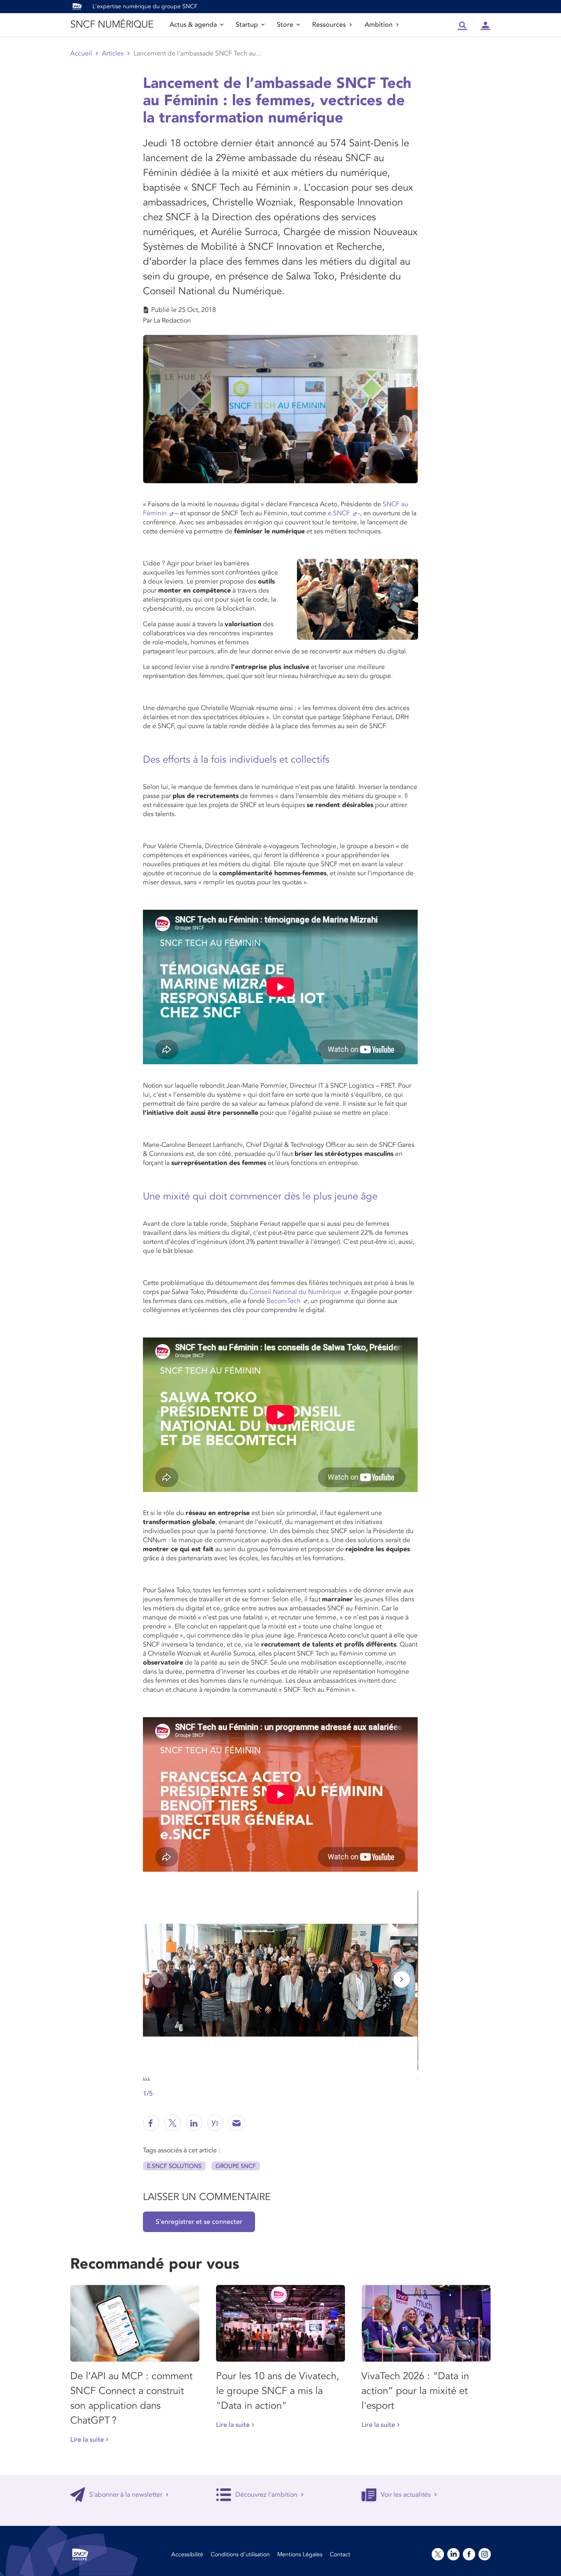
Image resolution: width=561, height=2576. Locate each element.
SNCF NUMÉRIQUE (112, 24)
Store (285, 25)
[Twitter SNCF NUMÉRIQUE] (172, 2123)
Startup (247, 25)
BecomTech (284, 1301)
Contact (340, 2554)
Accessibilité (187, 2554)
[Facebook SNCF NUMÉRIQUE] (151, 2123)
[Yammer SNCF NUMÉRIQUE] (215, 2123)
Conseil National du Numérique (295, 1292)
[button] (402, 1979)
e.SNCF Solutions (174, 2166)
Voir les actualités (406, 2495)
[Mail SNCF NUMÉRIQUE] (237, 2123)
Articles (113, 53)
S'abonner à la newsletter (126, 2495)
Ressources (329, 25)
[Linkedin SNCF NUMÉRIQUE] (194, 2123)
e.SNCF (339, 513)
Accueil (81, 53)
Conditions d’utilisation (240, 2554)
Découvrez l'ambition (266, 2495)
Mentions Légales (300, 2554)
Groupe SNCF (236, 2166)
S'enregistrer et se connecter (199, 2222)
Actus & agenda (193, 25)
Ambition (379, 25)
